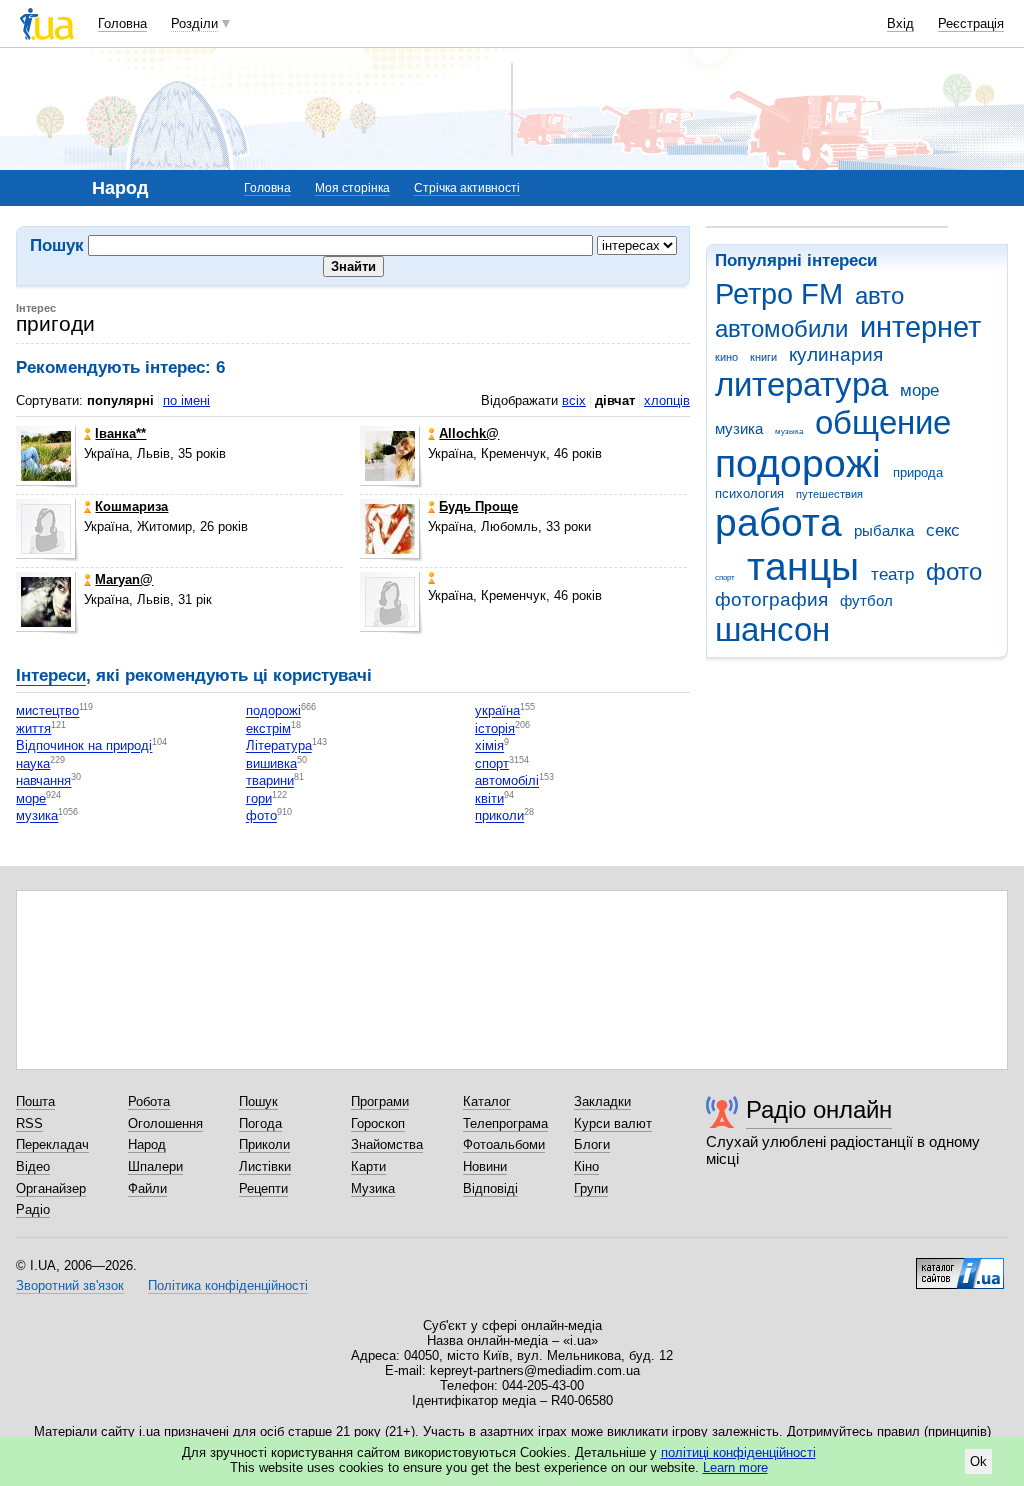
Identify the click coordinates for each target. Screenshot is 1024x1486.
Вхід (900, 23)
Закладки (602, 1101)
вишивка (271, 763)
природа (918, 472)
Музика (373, 1188)
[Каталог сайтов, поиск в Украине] (960, 1266)
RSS (29, 1123)
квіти (489, 798)
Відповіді (490, 1188)
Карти (368, 1166)
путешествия (829, 494)
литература (801, 384)
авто (879, 296)
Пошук (258, 1101)
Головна (122, 23)
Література (279, 746)
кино (726, 357)
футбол (866, 600)
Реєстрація (971, 23)
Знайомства (387, 1144)
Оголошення (165, 1123)
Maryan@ (124, 579)
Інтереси (51, 675)
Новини (485, 1166)
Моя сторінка (352, 188)
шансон (772, 629)
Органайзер (51, 1188)
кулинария (836, 354)
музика (739, 428)
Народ (147, 1144)
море (919, 390)
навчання (43, 781)
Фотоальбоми (504, 1144)
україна (497, 711)
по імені (186, 400)
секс (943, 530)
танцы (803, 566)
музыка (789, 431)
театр (892, 574)
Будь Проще (478, 506)
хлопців (667, 400)
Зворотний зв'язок (70, 1285)
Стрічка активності (467, 188)
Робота (149, 1101)
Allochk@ (469, 433)
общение (883, 422)
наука (33, 763)
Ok (978, 1461)
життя (33, 728)
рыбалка (884, 530)
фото (954, 572)
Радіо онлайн (819, 1109)
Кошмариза (131, 506)
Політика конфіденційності (228, 1285)
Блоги (592, 1144)
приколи (499, 816)
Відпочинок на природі (84, 746)
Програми (380, 1101)
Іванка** (120, 433)
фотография (771, 599)
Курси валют (613, 1123)
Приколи (264, 1144)
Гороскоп (378, 1123)
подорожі (798, 463)
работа (778, 522)
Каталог (487, 1101)
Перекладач (52, 1144)
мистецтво (47, 711)
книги (763, 357)
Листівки (265, 1166)
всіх (574, 400)
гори (259, 798)
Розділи (194, 23)
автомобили (781, 329)
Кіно (586, 1166)
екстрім (268, 728)
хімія (489, 746)
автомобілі (507, 781)
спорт (725, 577)
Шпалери (155, 1166)
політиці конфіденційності (738, 1452)
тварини (270, 781)
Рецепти (263, 1188)
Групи (591, 1188)
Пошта (35, 1101)
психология (749, 493)
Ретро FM (779, 294)
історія (495, 728)
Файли (147, 1188)
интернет (920, 327)
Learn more (735, 1467)
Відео (33, 1166)
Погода (260, 1123)
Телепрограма (505, 1123)
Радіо (33, 1209)
